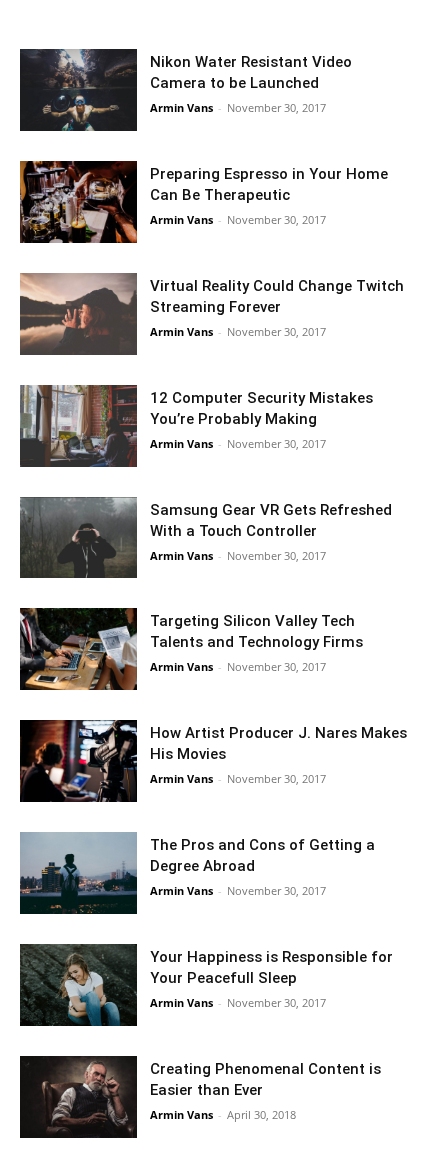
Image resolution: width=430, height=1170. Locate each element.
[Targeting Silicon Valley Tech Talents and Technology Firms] (78, 649)
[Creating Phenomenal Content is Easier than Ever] (78, 1097)
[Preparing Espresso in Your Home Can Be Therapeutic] (78, 202)
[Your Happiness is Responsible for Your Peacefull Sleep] (78, 985)
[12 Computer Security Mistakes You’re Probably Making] (78, 426)
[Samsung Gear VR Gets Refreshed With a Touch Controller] (78, 538)
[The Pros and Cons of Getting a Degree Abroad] (78, 873)
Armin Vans (181, 107)
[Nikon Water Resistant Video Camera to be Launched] (78, 90)
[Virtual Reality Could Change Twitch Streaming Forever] (78, 314)
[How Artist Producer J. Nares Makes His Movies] (78, 761)
